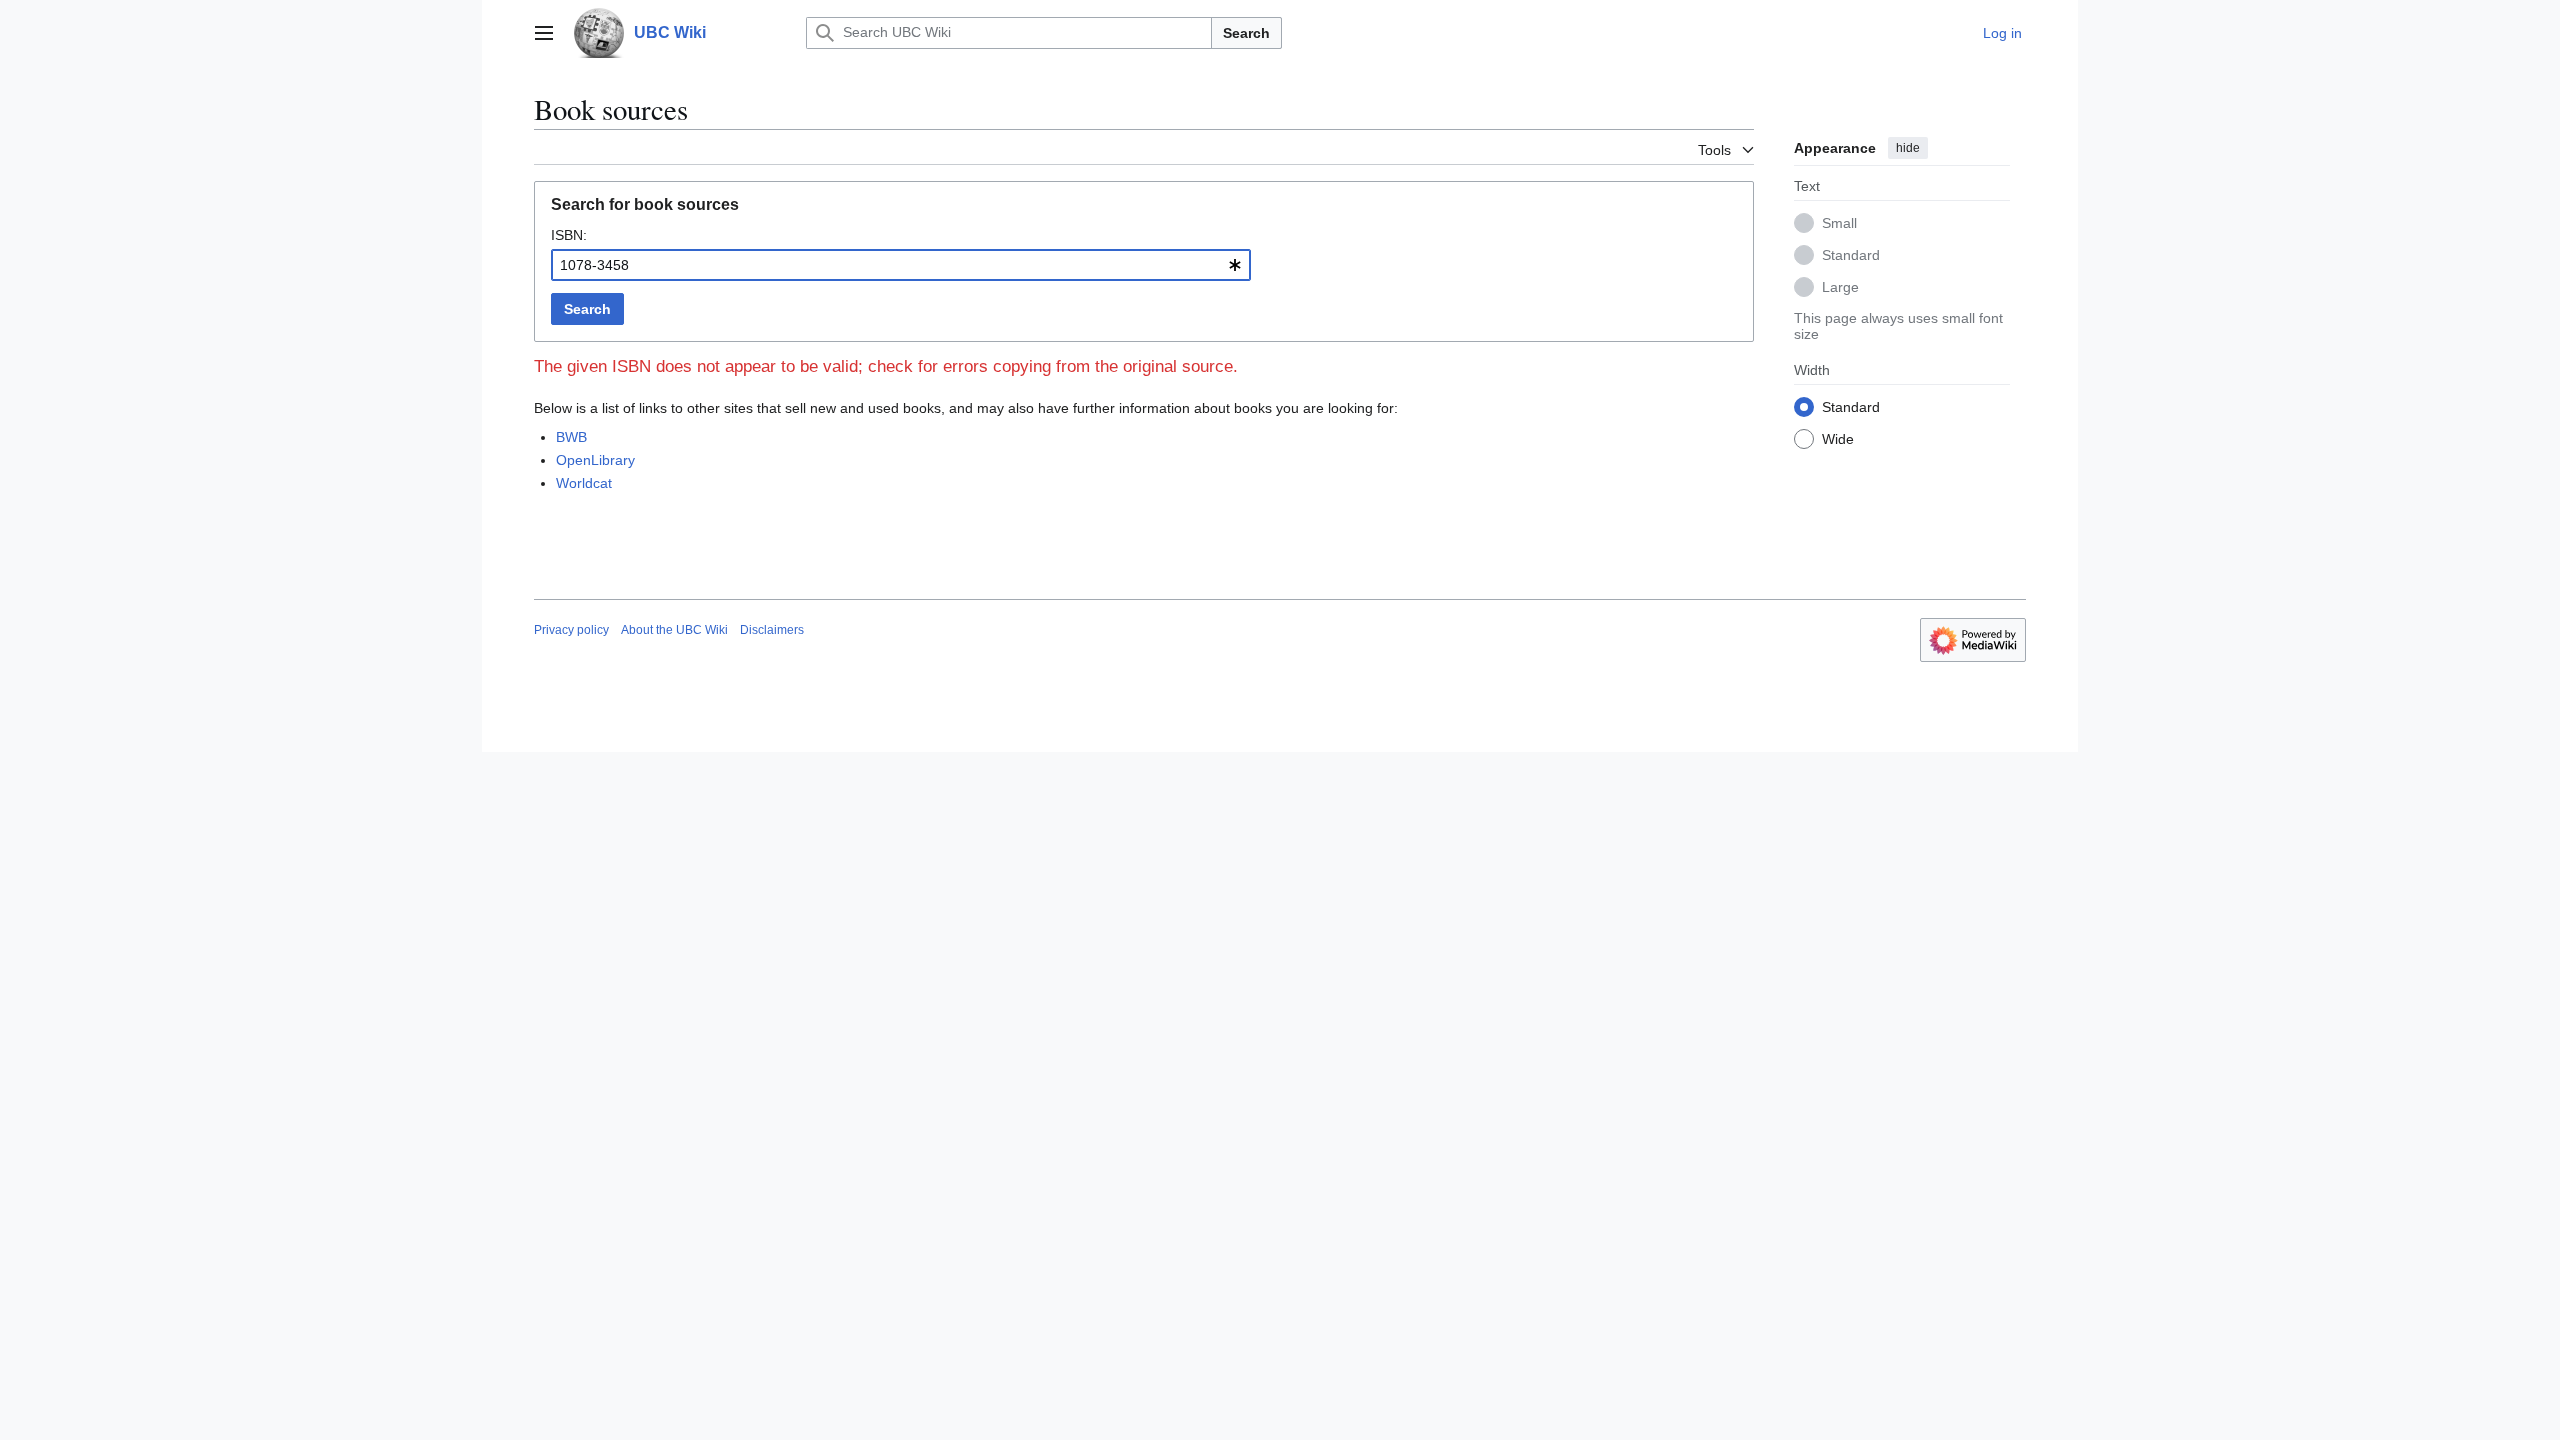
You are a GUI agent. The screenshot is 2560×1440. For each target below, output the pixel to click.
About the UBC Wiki (674, 630)
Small (1839, 223)
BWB (571, 437)
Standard (1851, 255)
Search (1246, 33)
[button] (544, 33)
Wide (1838, 439)
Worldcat (584, 483)
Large (1840, 287)
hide (1908, 148)
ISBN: (569, 235)
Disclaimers (772, 630)
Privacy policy (571, 630)
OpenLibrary (595, 460)
